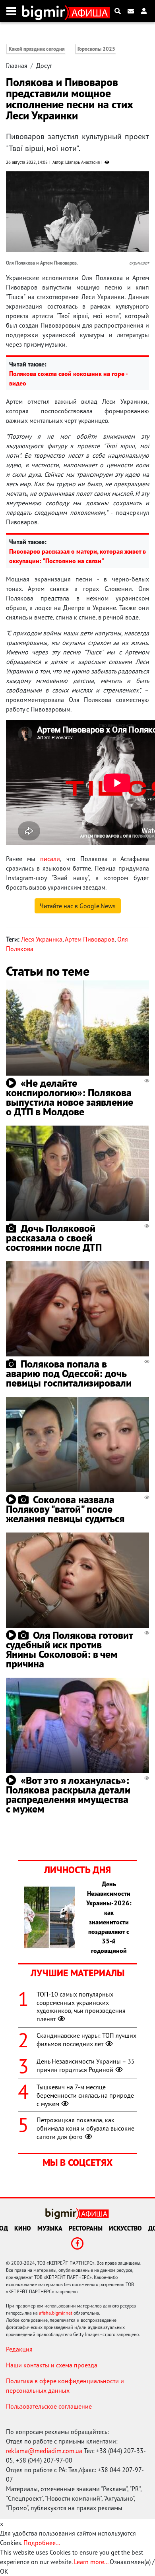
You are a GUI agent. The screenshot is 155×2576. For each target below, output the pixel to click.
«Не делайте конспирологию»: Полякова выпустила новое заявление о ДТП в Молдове (70, 1097)
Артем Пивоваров (90, 939)
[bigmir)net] (46, 11)
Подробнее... (42, 2543)
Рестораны (86, 2228)
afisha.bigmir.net (56, 2313)
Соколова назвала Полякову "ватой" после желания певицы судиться (65, 1509)
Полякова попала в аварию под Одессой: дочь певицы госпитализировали (69, 1373)
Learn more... (91, 2562)
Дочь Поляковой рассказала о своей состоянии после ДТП (54, 1238)
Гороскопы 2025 (96, 49)
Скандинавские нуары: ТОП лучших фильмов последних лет (86, 2040)
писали (50, 859)
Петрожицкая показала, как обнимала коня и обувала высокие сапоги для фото (85, 2128)
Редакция (19, 2349)
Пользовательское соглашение (49, 2406)
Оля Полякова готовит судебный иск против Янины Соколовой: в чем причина (69, 1649)
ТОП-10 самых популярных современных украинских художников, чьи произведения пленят (81, 2006)
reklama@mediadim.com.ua (44, 2451)
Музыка (50, 2228)
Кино (23, 2228)
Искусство (125, 2228)
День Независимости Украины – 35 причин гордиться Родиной (86, 2065)
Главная (17, 65)
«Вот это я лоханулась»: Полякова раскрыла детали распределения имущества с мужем (68, 1794)
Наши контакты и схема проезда (52, 2365)
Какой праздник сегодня (37, 49)
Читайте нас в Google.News (78, 906)
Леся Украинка (42, 939)
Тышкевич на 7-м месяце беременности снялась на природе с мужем (85, 2095)
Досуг (44, 65)
